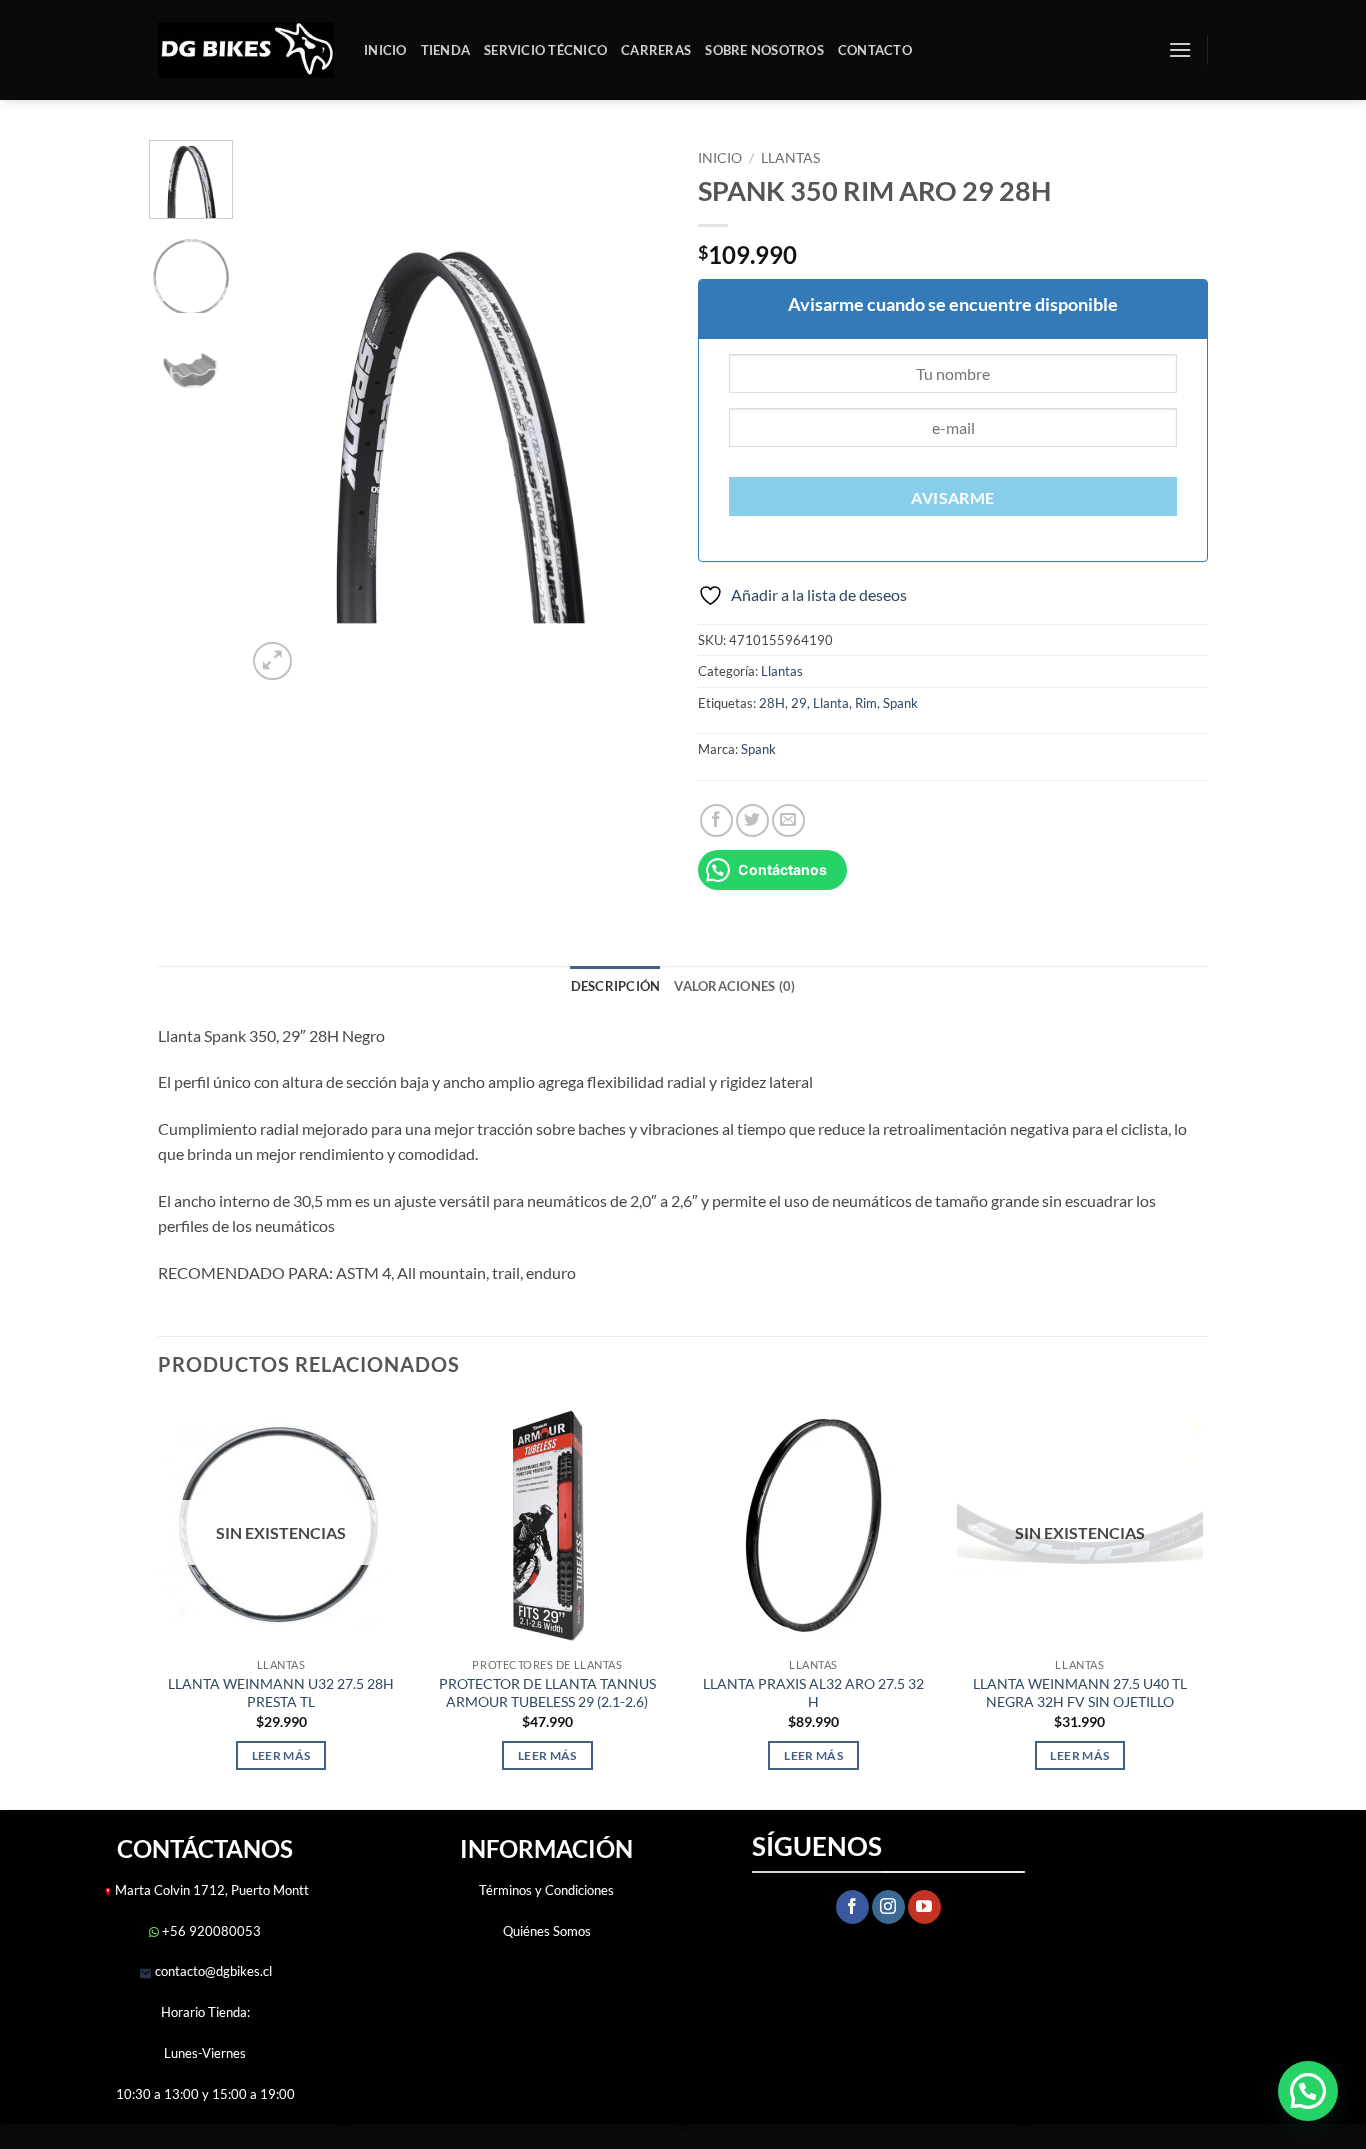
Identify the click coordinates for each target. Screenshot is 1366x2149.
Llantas (790, 158)
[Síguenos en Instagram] (888, 1907)
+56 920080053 (210, 1931)
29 (799, 703)
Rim (866, 703)
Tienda (446, 50)
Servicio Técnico (545, 50)
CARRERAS (656, 50)
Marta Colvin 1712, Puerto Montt (212, 1890)
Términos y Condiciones (546, 1890)
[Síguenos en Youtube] (924, 1907)
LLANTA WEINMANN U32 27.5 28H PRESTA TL (281, 1693)
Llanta (831, 703)
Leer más (281, 1755)
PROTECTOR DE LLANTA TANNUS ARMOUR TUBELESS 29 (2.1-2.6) (547, 1693)
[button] (1180, 49)
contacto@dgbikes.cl (212, 1971)
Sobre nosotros (764, 50)
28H (772, 703)
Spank (900, 703)
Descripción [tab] (616, 986)
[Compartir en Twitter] (752, 820)
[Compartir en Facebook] (716, 820)
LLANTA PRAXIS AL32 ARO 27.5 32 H (813, 1693)
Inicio (385, 50)
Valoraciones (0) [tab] (734, 986)
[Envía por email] (788, 820)
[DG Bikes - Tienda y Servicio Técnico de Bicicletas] (246, 50)
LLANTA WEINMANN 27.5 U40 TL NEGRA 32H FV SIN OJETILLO (1080, 1693)
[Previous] (280, 412)
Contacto (875, 50)
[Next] (635, 412)
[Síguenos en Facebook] (852, 1907)
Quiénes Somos (547, 1931)
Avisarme (953, 498)
